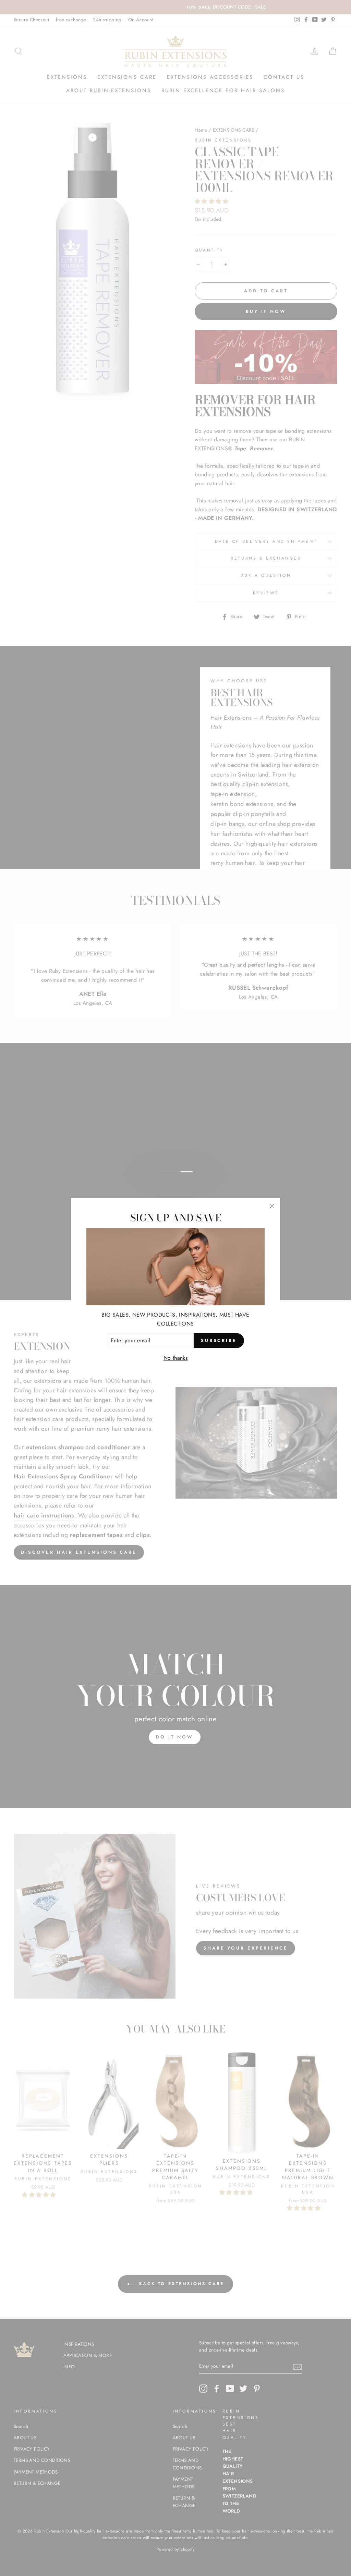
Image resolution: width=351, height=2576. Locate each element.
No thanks (176, 1358)
